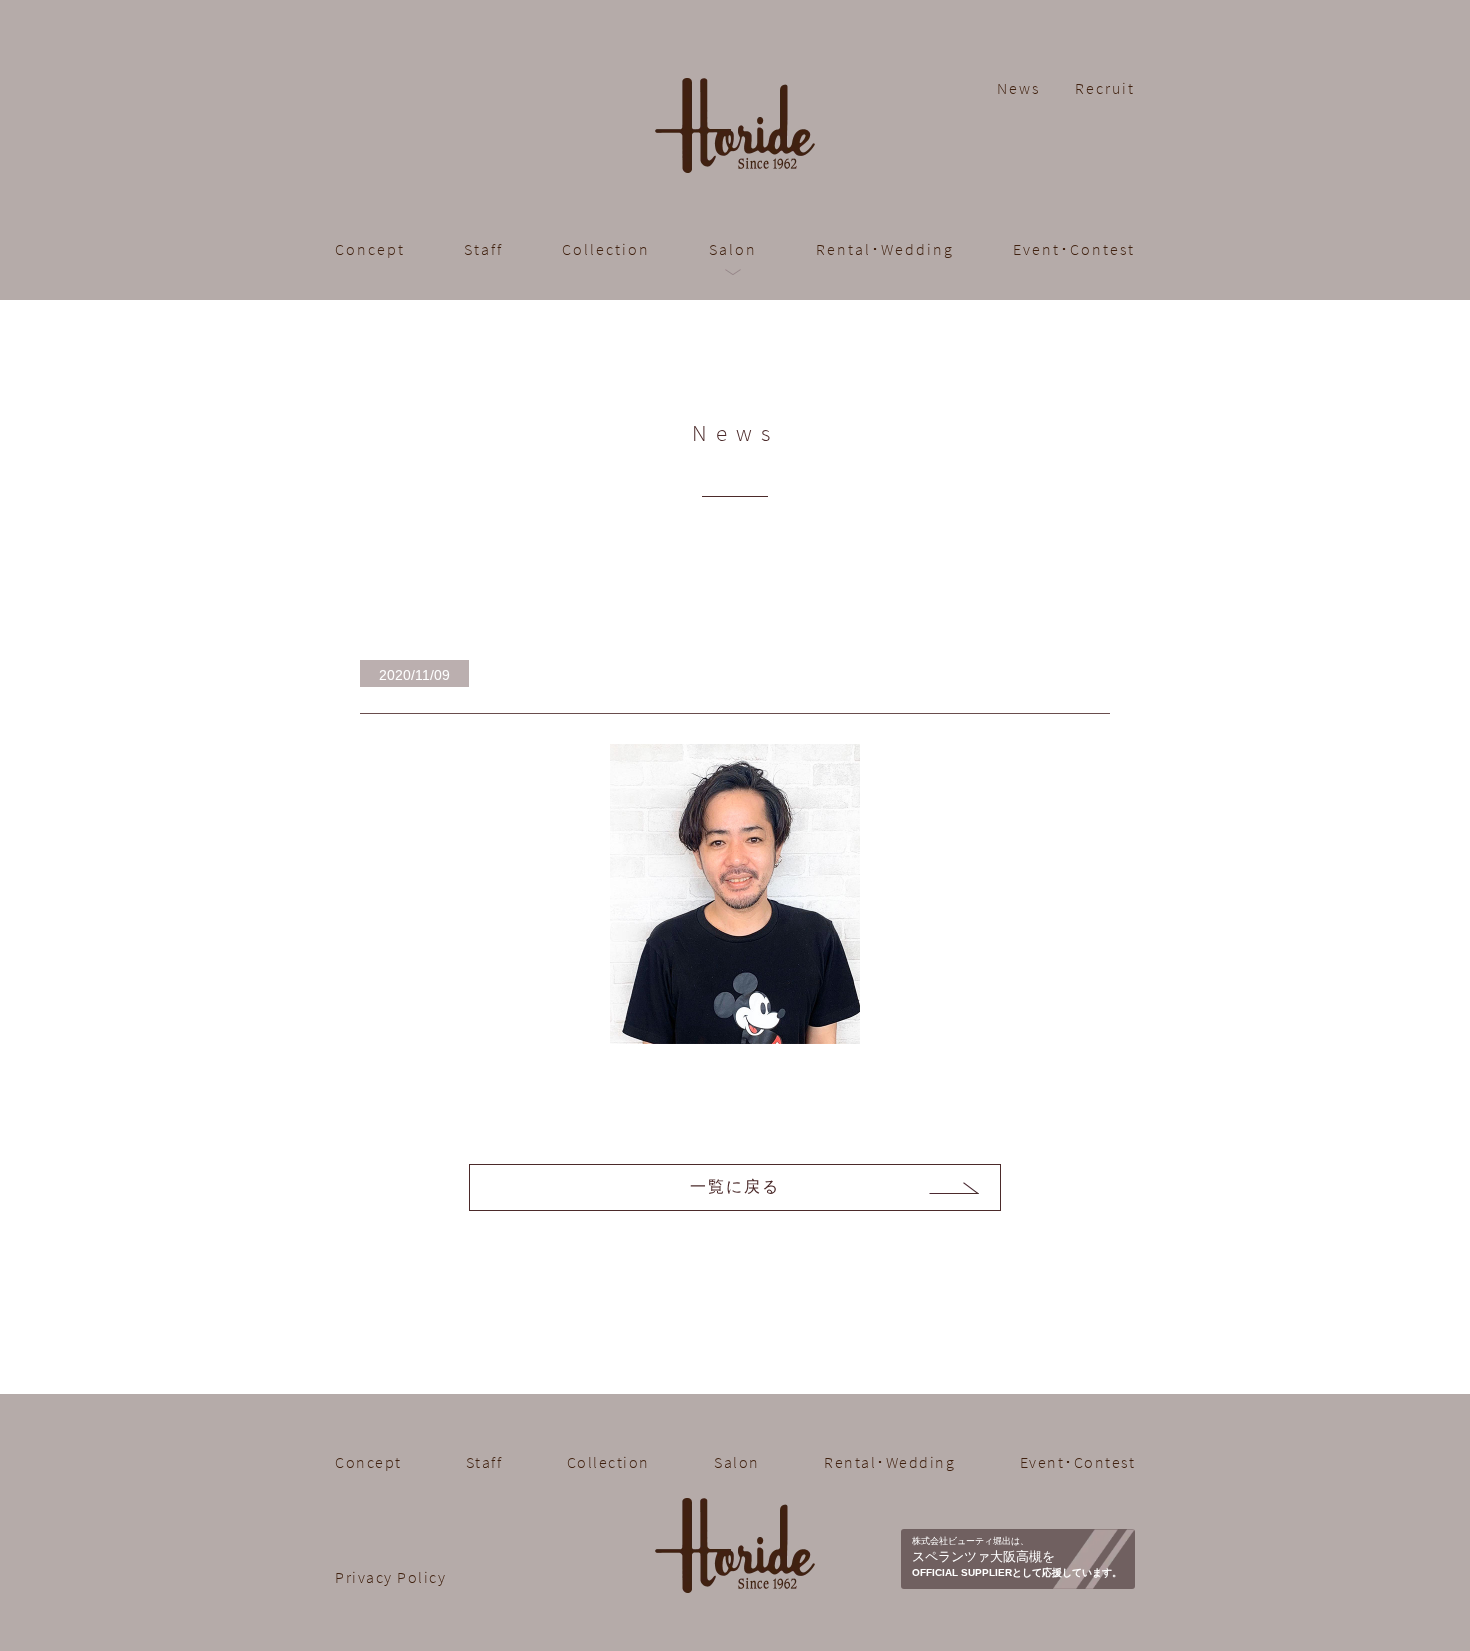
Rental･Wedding (885, 249)
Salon (737, 1462)
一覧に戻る (735, 1186)
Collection (606, 249)
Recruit (1105, 88)
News (1018, 88)
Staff (483, 249)
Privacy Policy (390, 1577)
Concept (370, 249)
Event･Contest (1074, 249)
